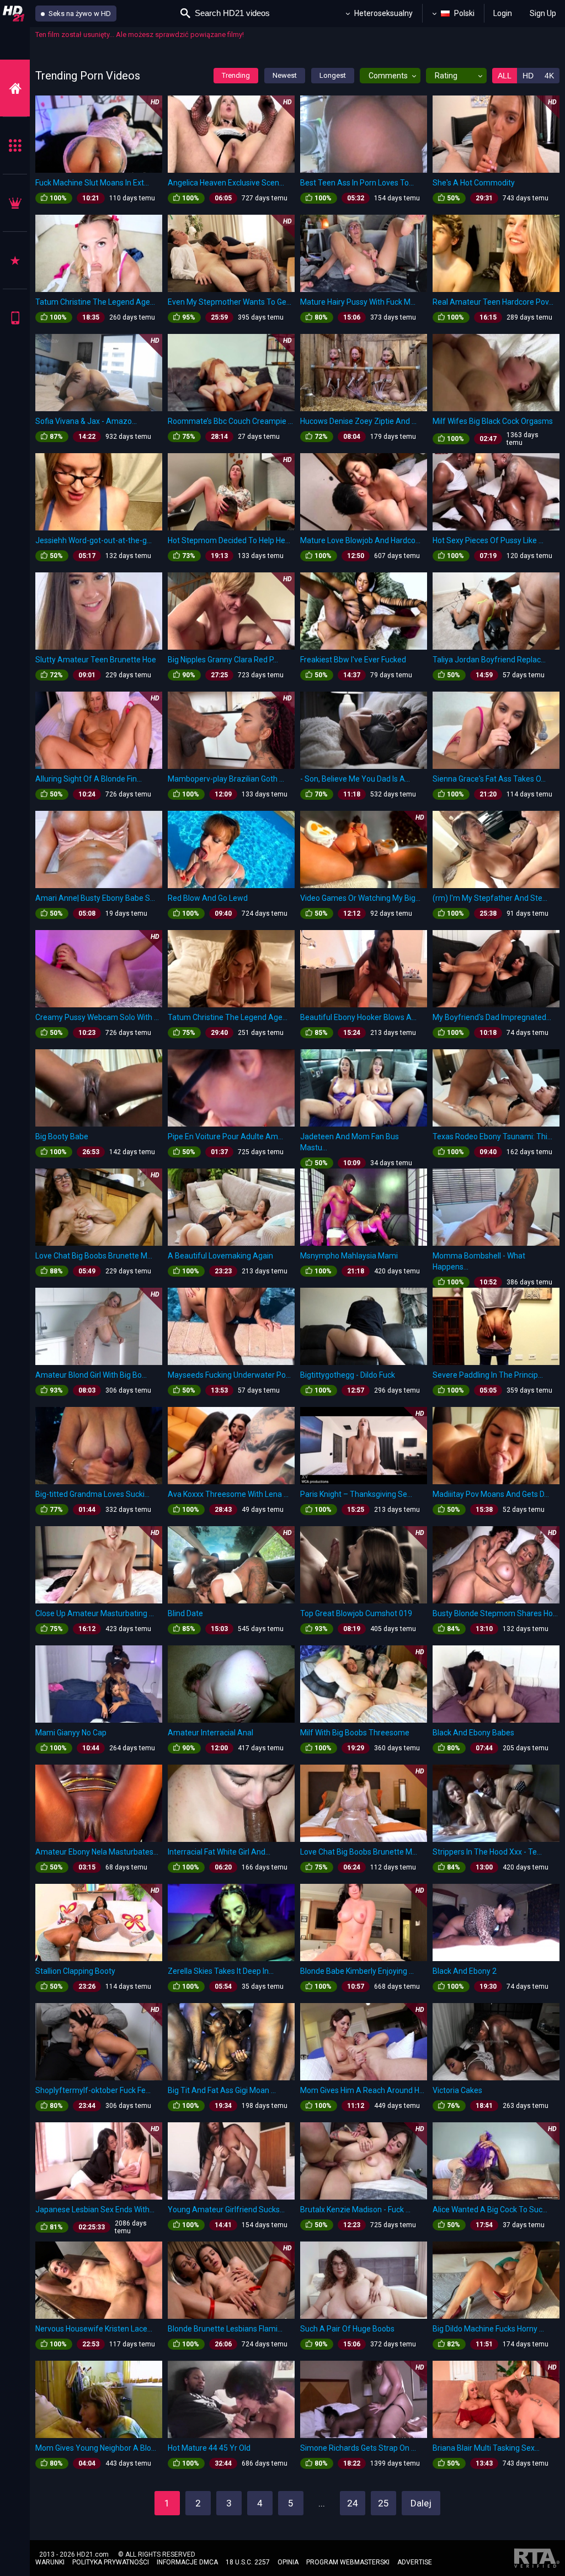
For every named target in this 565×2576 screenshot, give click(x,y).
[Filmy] (15, 88)
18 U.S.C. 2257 (248, 2562)
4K (549, 76)
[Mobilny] (15, 318)
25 (383, 2503)
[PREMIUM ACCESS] (15, 203)
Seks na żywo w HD (79, 14)
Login (503, 13)
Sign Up (543, 13)
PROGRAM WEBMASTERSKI (348, 2562)
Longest (333, 75)
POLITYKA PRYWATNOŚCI (111, 2562)
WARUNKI (50, 2562)
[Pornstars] (15, 260)
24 (353, 2503)
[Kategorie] (15, 145)
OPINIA (288, 2562)
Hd (528, 76)
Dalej (421, 2503)
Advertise (415, 2562)
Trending (236, 75)
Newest (285, 75)
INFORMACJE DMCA (187, 2562)
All (505, 76)
